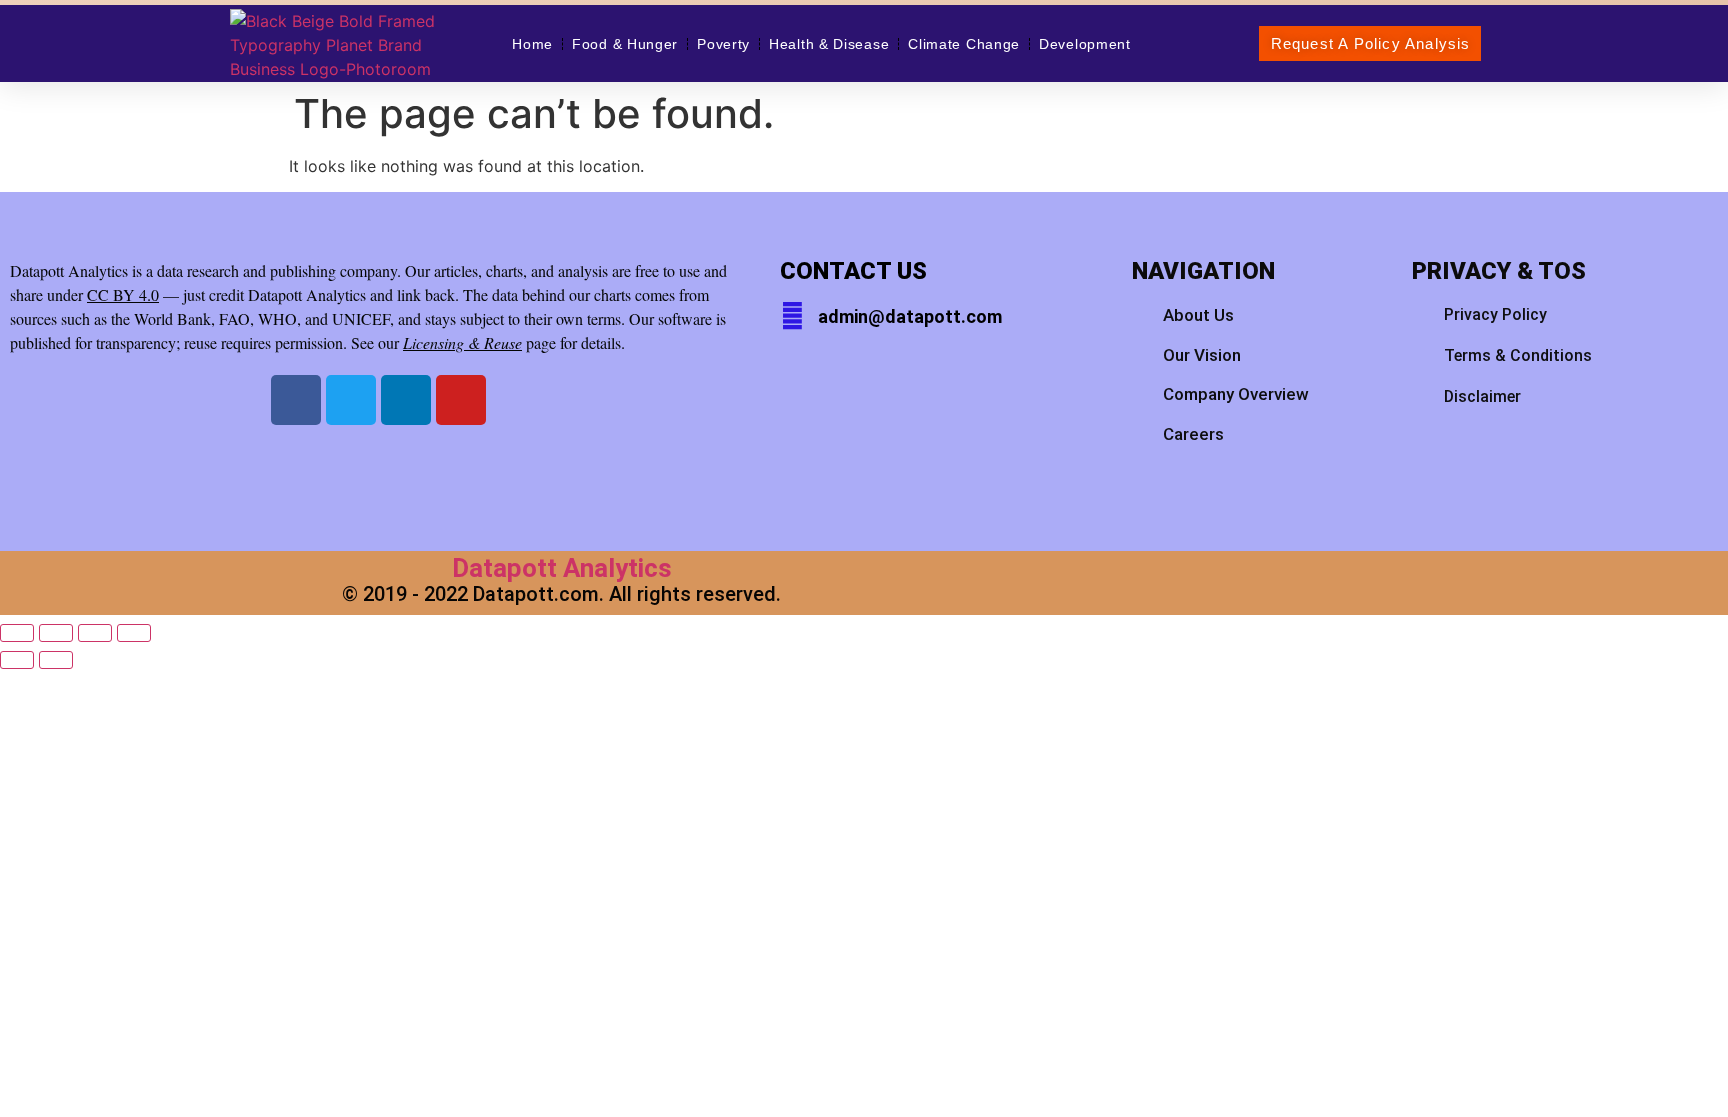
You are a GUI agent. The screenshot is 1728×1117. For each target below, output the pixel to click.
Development (1085, 44)
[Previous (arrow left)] (17, 660)
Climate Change (964, 44)
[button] (1370, 43)
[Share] (95, 633)
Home (532, 44)
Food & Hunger (625, 44)
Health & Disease (829, 44)
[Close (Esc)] (134, 633)
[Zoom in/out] (17, 633)
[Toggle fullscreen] (56, 633)
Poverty (723, 44)
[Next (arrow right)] (56, 660)
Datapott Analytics (562, 568)
